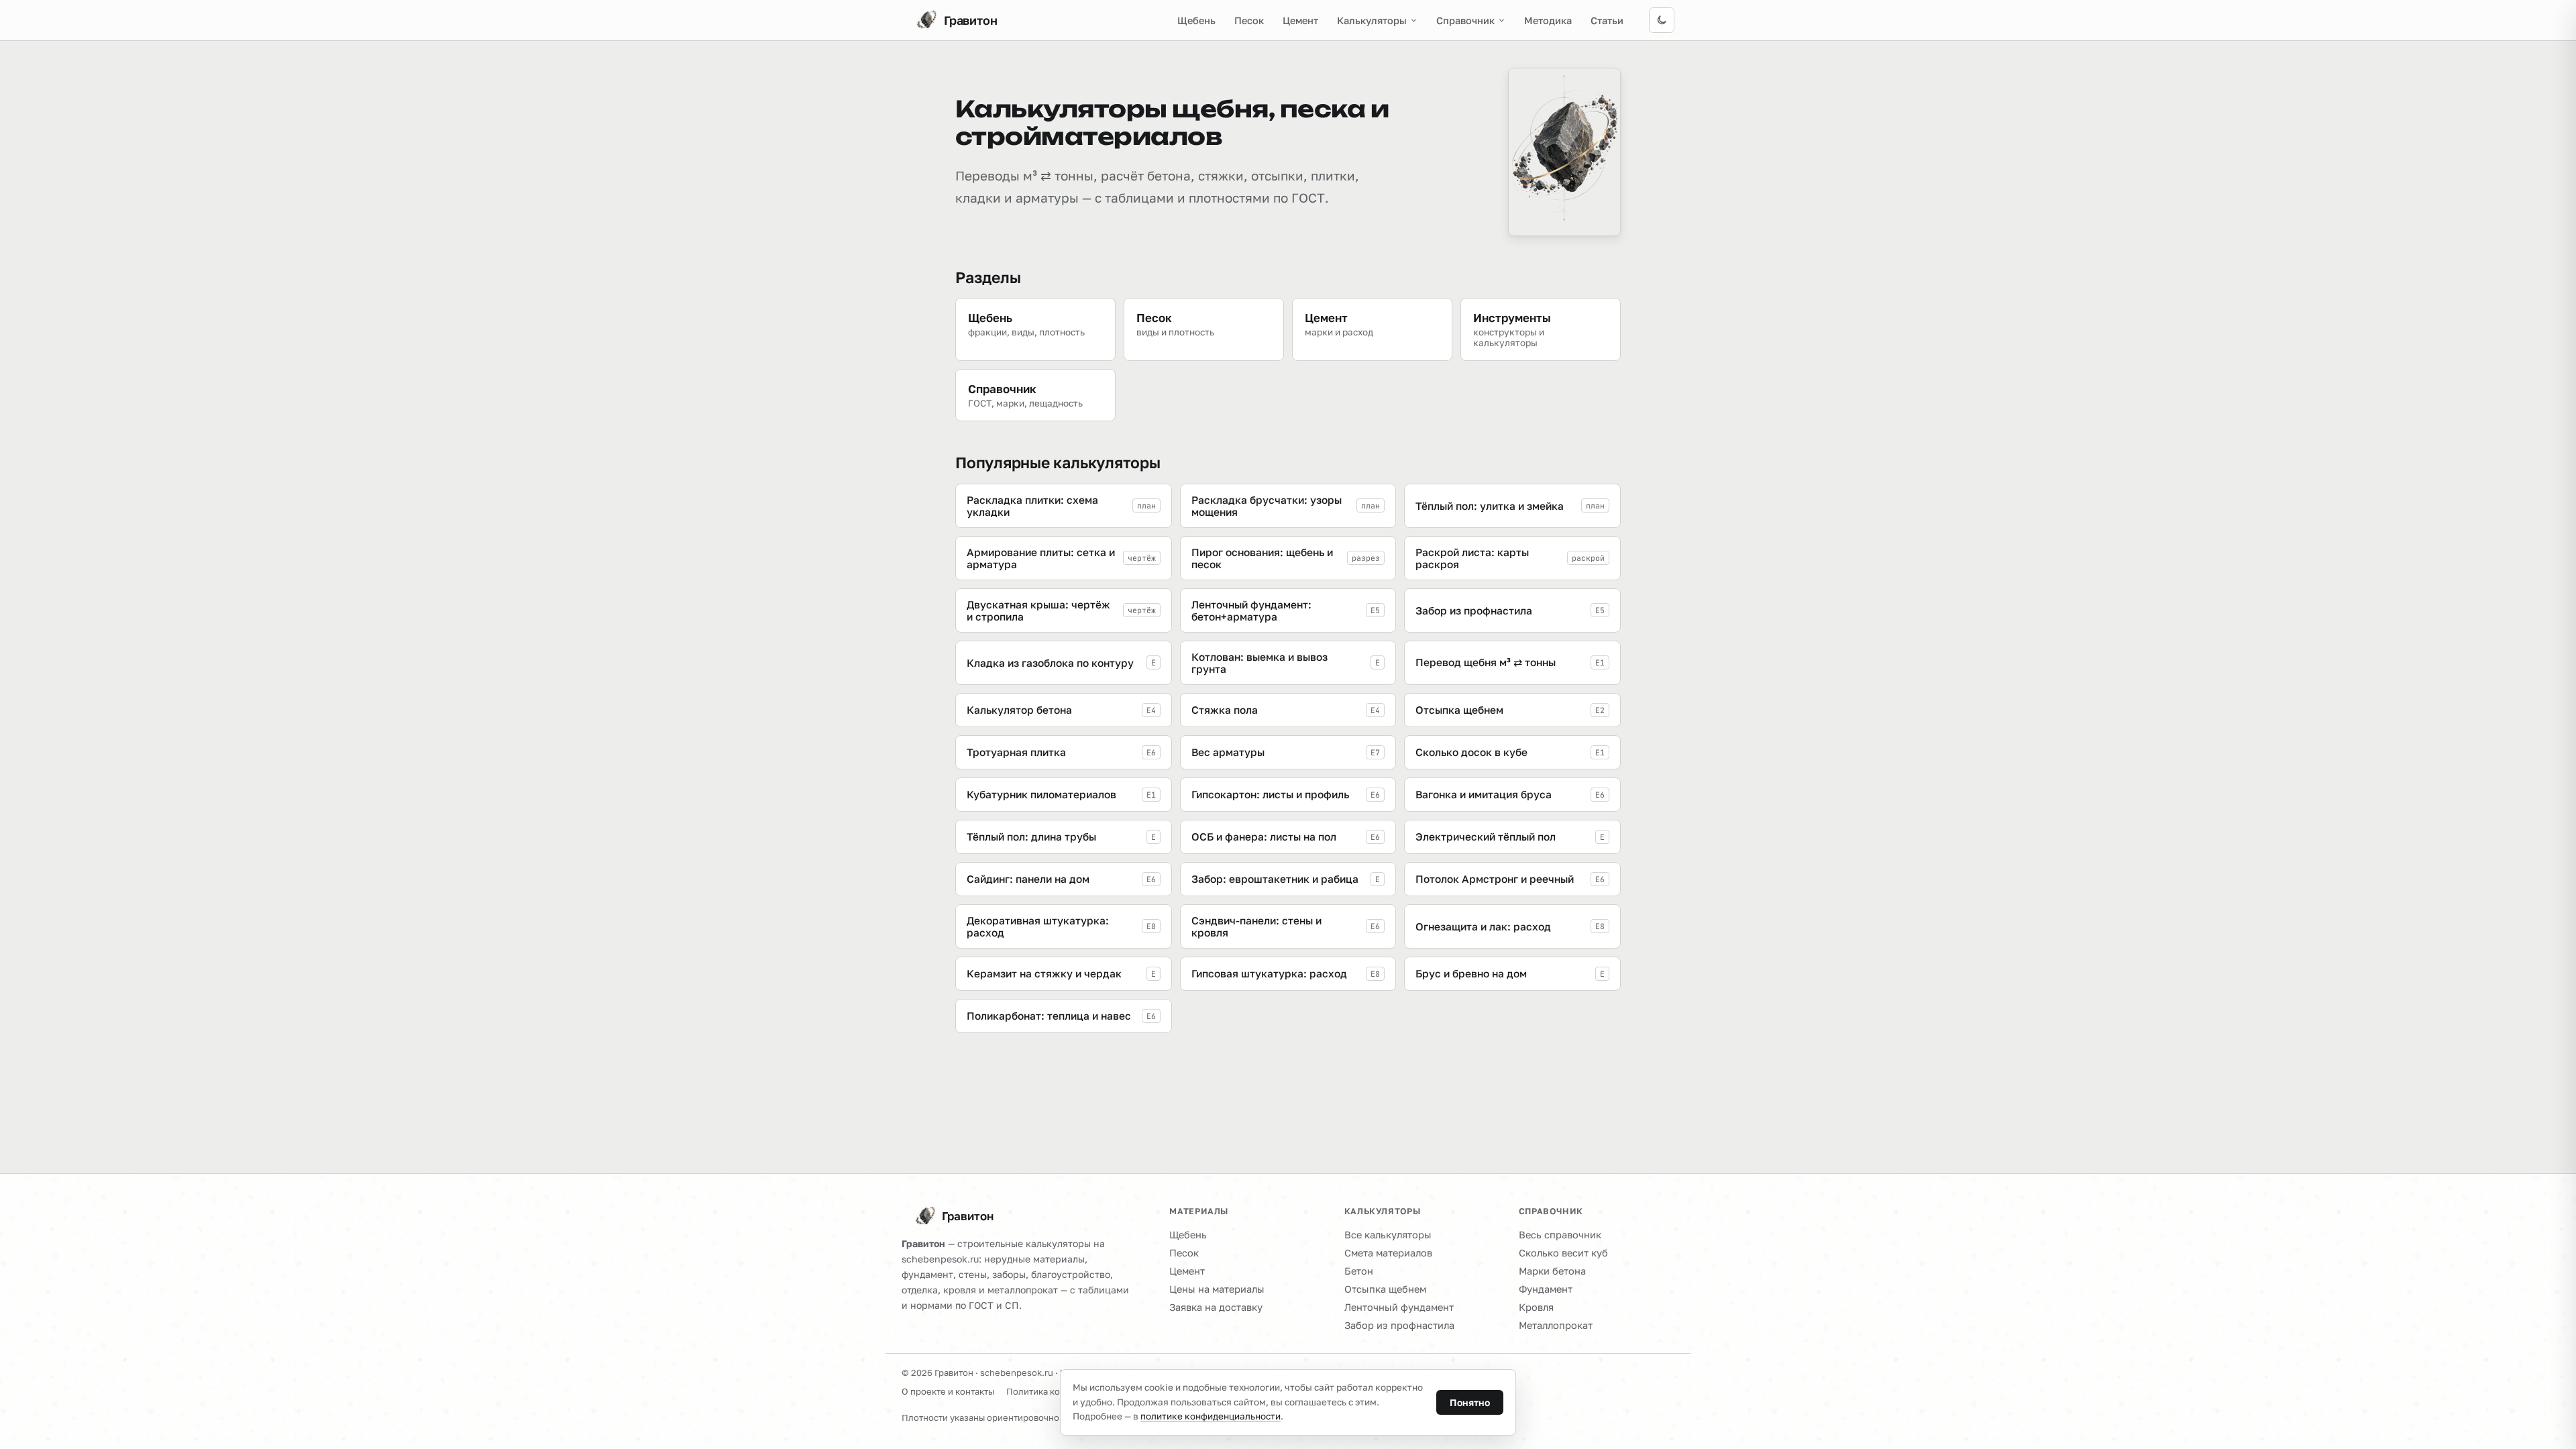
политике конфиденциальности (1211, 1416)
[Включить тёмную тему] (1662, 20)
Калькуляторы (1372, 20)
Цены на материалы (1217, 1289)
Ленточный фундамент (1399, 1307)
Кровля (1536, 1307)
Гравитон (968, 1216)
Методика (1548, 20)
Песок (1249, 20)
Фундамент (1546, 1289)
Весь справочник (1560, 1235)
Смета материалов (1388, 1253)
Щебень (1196, 20)
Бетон (1359, 1271)
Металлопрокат (1556, 1325)
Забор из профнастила (1399, 1325)
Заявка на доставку (1216, 1307)
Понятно (1470, 1402)
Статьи (1607, 20)
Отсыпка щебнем (1385, 1289)
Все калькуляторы (1388, 1235)
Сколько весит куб (1563, 1253)
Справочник (1465, 20)
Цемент (1300, 20)
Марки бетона (1552, 1271)
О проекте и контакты (948, 1391)
